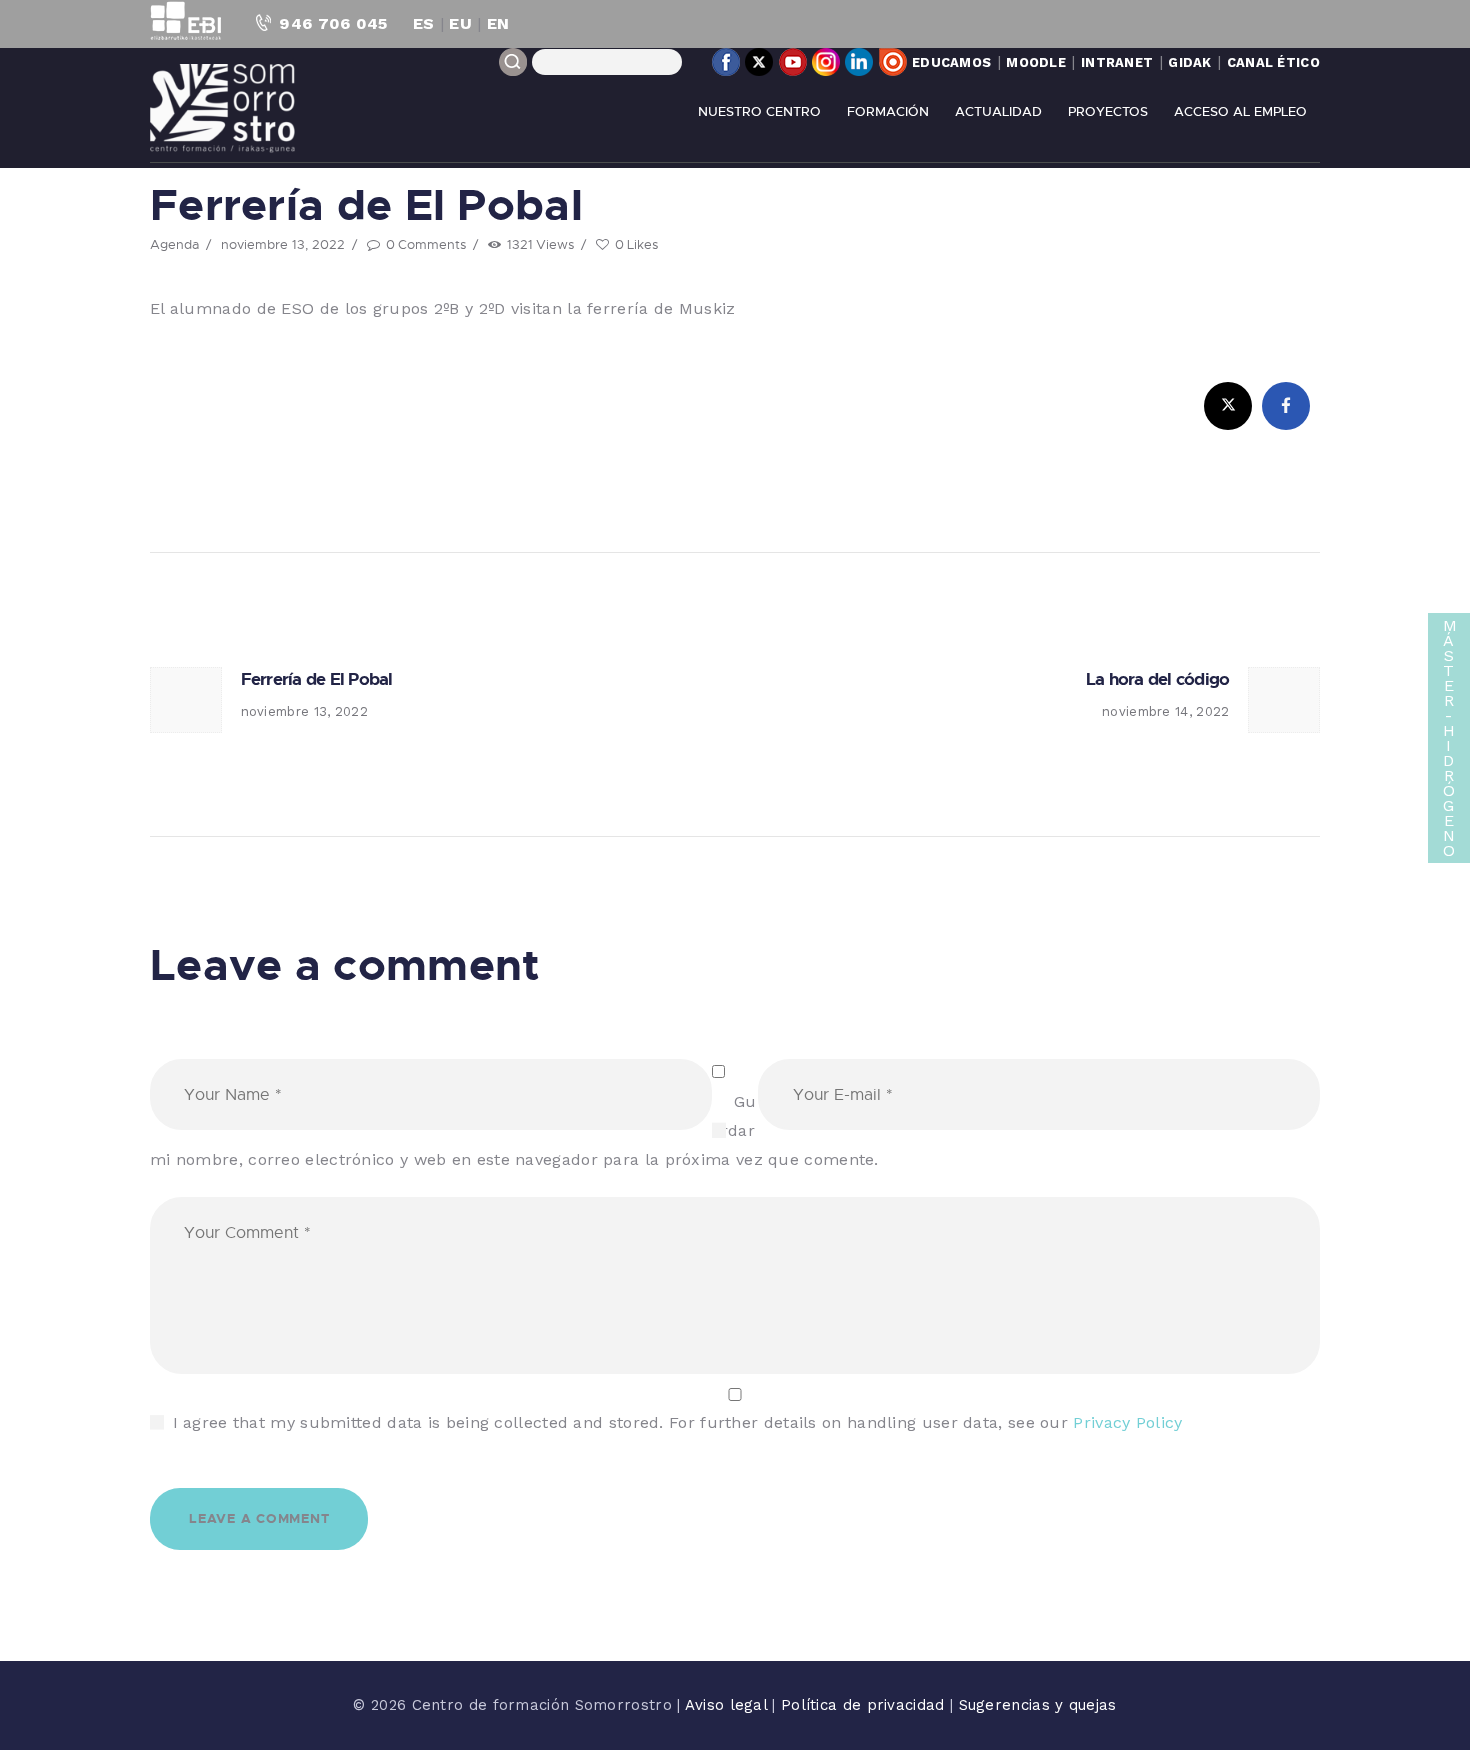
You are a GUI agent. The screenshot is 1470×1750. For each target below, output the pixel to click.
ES (424, 23)
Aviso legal (729, 1705)
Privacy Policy (1127, 1422)
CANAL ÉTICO (1273, 62)
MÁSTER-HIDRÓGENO (1450, 738)
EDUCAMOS (951, 62)
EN (498, 23)
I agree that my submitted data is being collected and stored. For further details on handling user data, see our (678, 1422)
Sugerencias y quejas (1038, 1705)
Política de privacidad (865, 1705)
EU (460, 23)
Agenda (174, 244)
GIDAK (1190, 62)
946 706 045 (333, 23)
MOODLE (1036, 62)
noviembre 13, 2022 (283, 244)
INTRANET (1117, 62)
